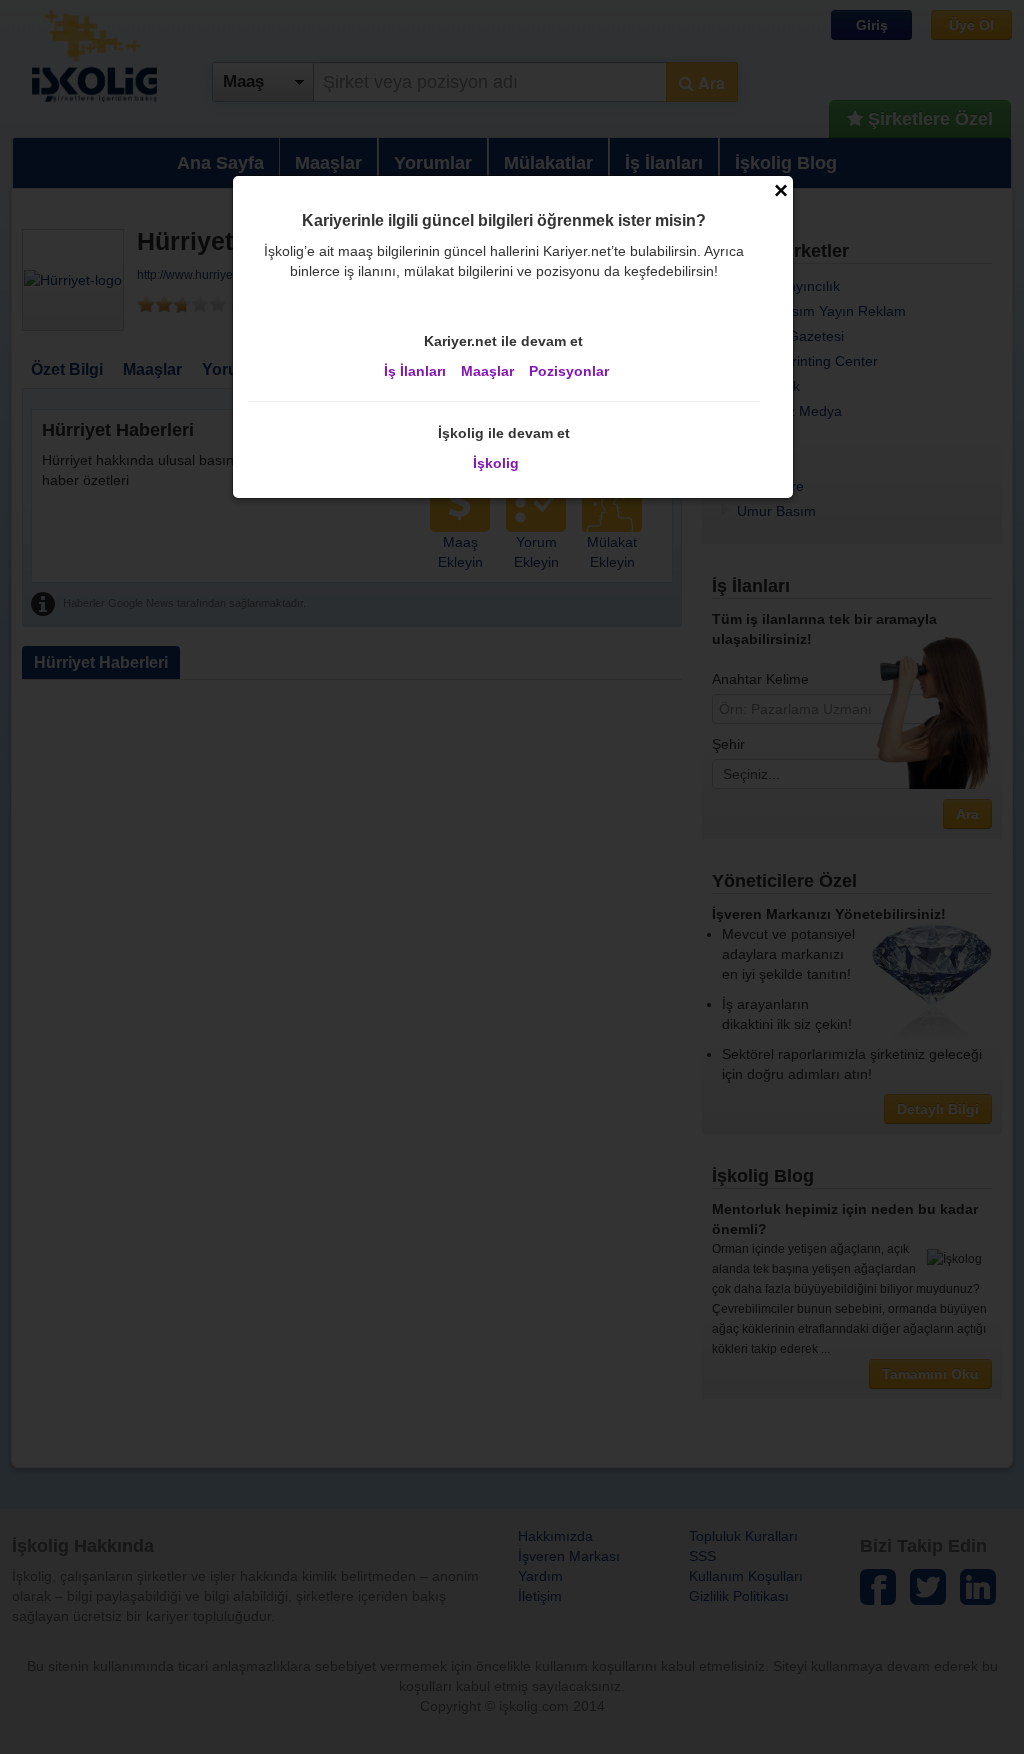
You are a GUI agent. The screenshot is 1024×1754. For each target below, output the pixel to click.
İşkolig (496, 463)
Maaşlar (487, 371)
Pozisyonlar (569, 371)
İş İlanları (415, 371)
